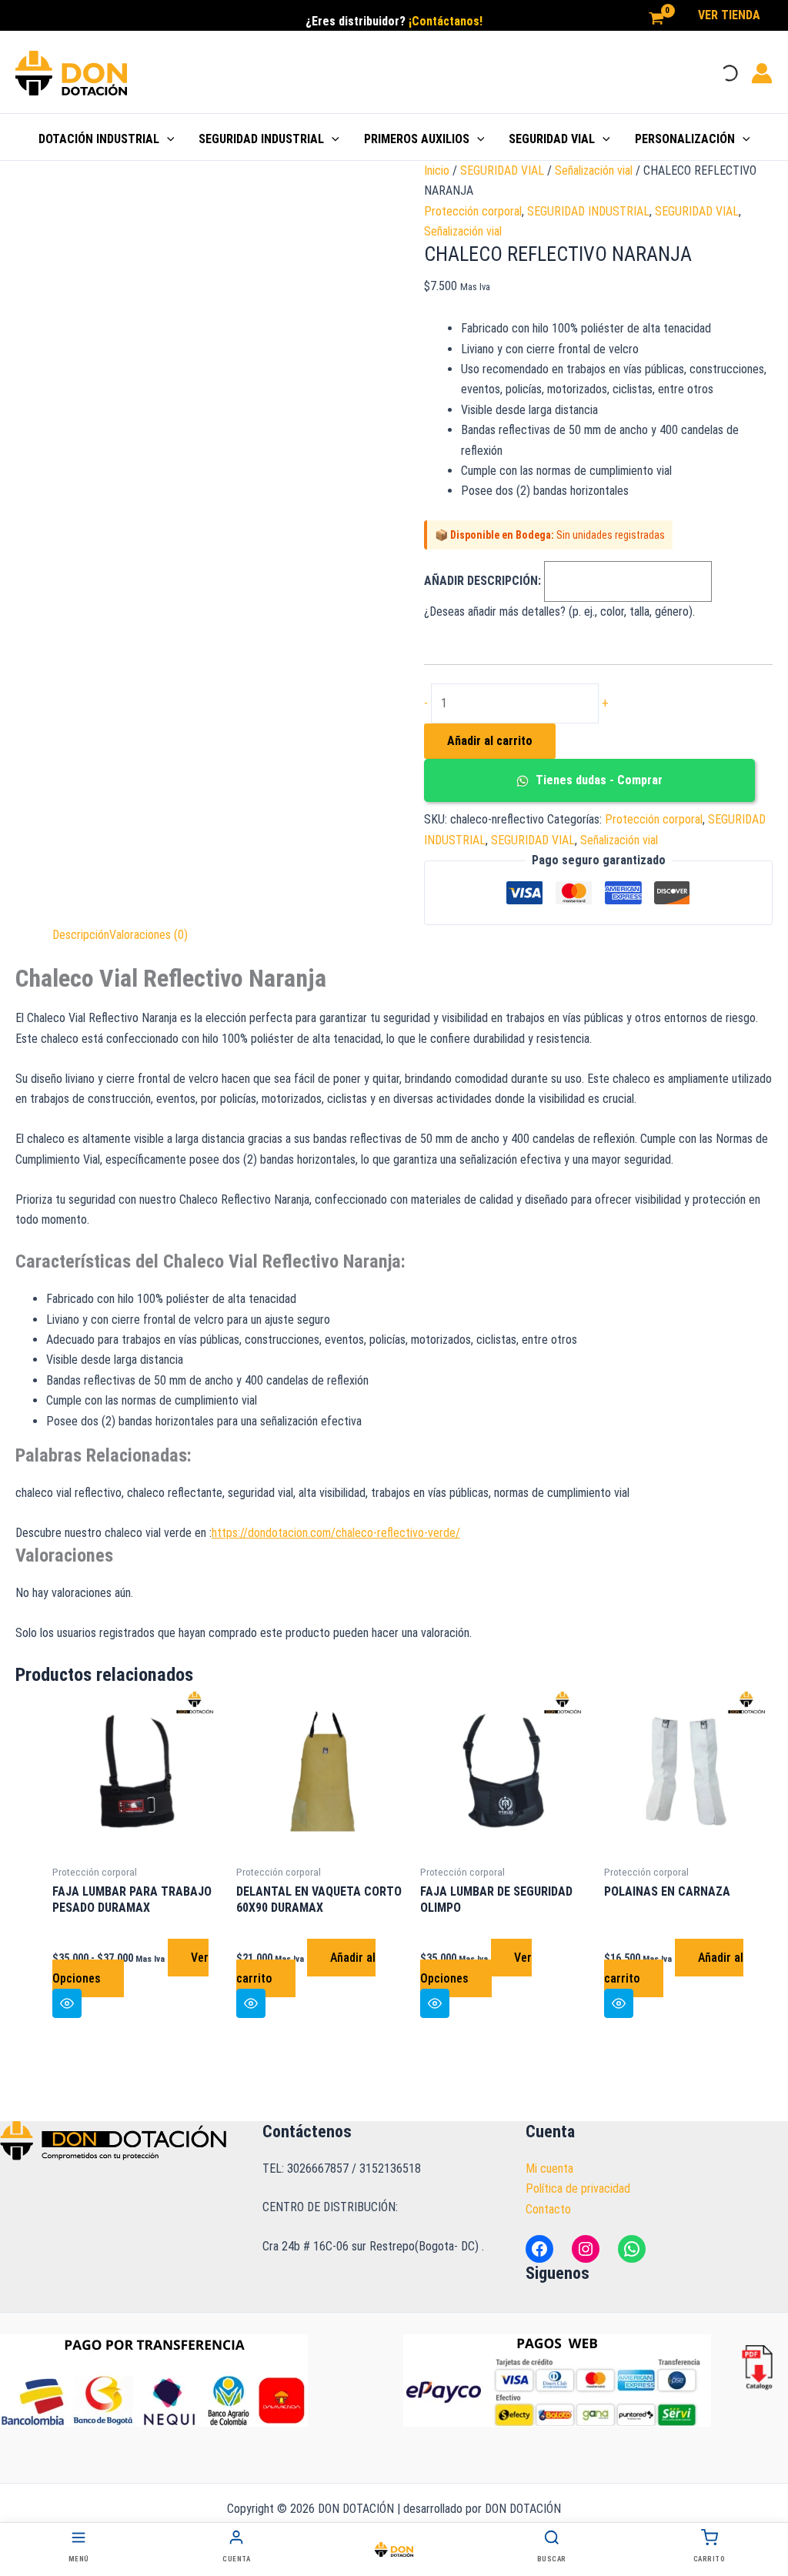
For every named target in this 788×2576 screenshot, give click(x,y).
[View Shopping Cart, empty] (656, 19)
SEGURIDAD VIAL (552, 139)
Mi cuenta (549, 2168)
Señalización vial (594, 170)
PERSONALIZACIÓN (685, 139)
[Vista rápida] (67, 2003)
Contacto (548, 2209)
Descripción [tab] (81, 935)
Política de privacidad (578, 2188)
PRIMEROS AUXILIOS (417, 139)
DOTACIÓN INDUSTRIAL (99, 139)
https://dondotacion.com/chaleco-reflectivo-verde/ (336, 1533)
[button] (167, 139)
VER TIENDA (729, 15)
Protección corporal (473, 211)
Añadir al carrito (490, 741)
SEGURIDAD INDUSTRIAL (261, 139)
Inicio (437, 170)
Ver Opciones (476, 1968)
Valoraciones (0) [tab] (149, 935)
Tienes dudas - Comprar (598, 780)
